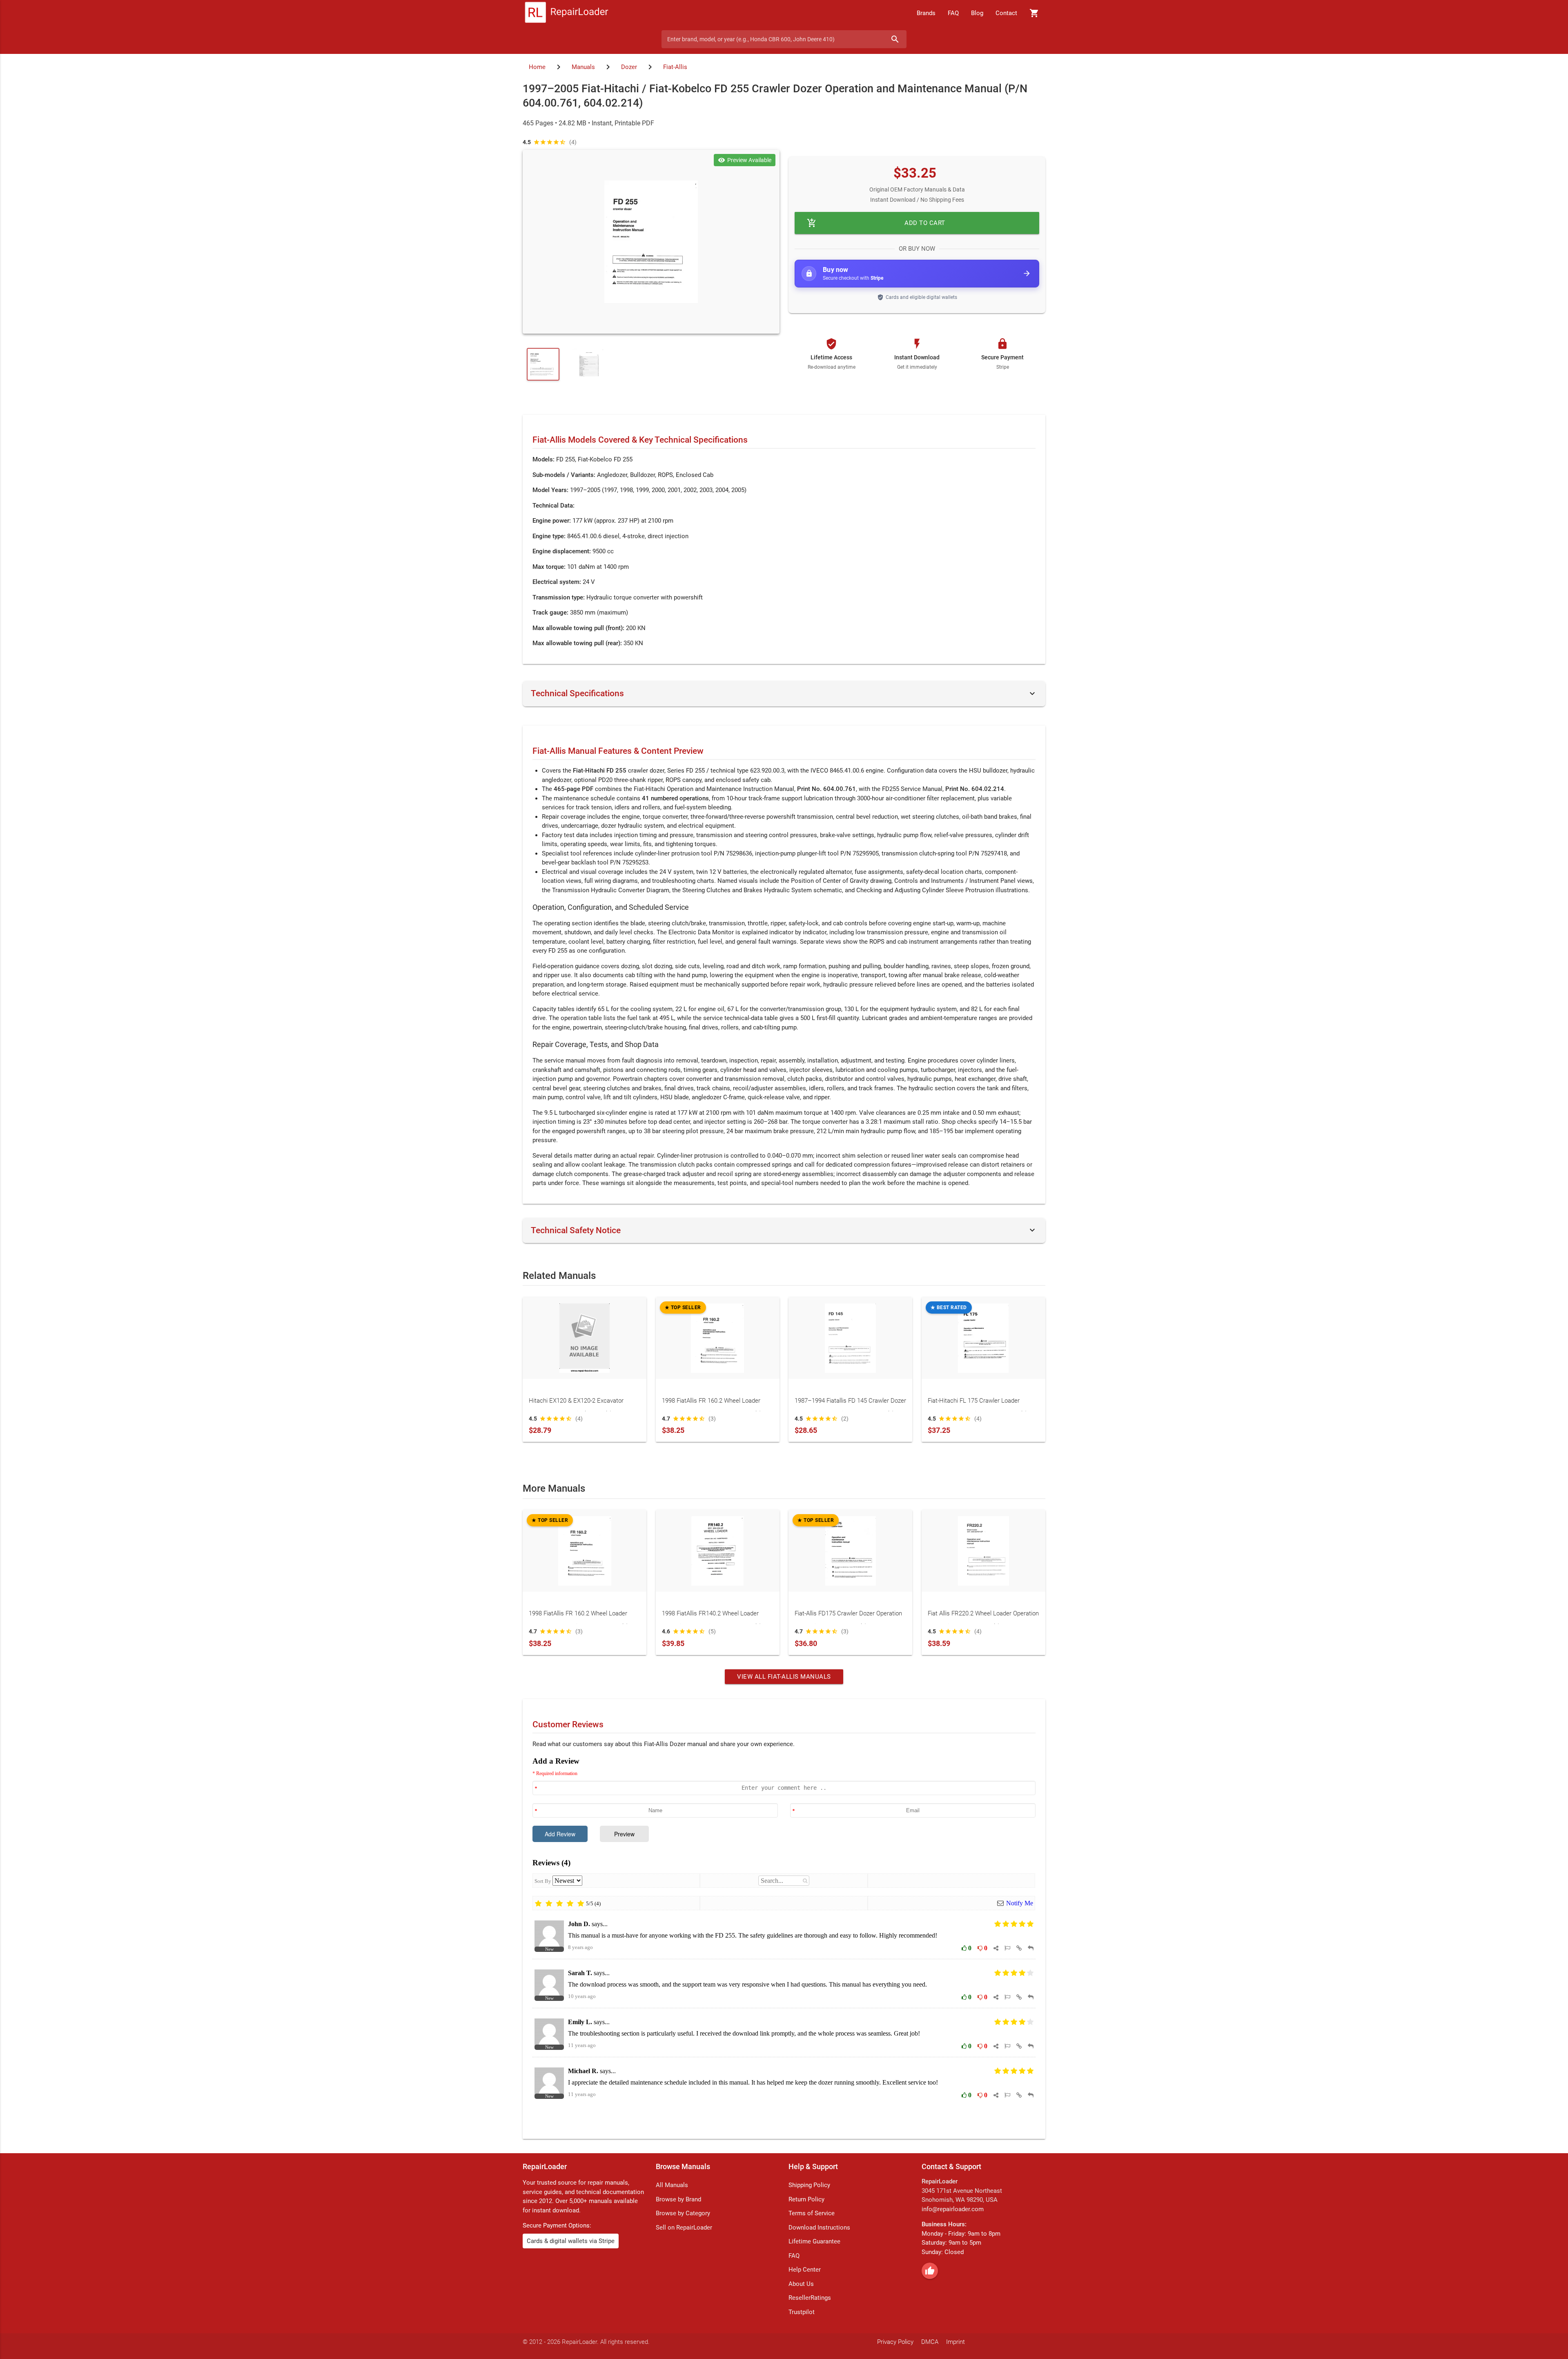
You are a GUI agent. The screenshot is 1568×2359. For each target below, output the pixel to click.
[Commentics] (784, 1941)
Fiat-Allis (675, 67)
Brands (926, 13)
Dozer (629, 67)
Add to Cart (876, 223)
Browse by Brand (678, 2199)
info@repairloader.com (953, 2209)
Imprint (955, 2342)
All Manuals (672, 2185)
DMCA (930, 2342)
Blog (977, 13)
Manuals (583, 67)
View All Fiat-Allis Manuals (784, 1677)
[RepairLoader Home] (567, 13)
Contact (1006, 13)
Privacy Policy (895, 2342)
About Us (801, 2284)
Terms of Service (812, 2213)
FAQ (953, 13)
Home (537, 67)
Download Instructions (819, 2228)
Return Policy (806, 2199)
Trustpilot (802, 2312)
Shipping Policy (809, 2185)
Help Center (805, 2270)
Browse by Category (683, 2213)
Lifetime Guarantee (814, 2241)
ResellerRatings (810, 2298)
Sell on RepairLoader (684, 2228)
